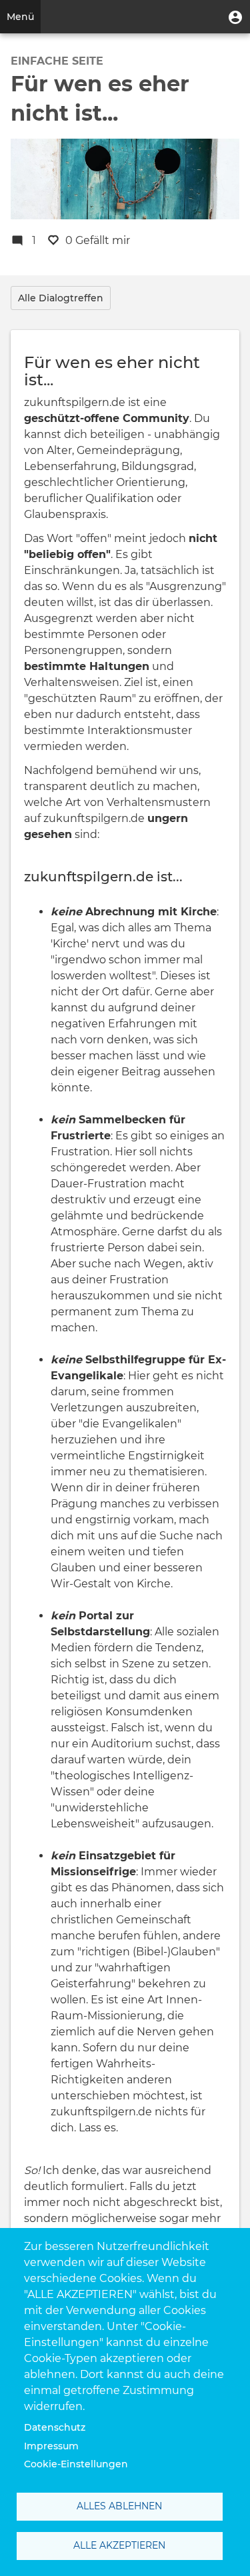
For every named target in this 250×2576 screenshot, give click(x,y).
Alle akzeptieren (119, 2545)
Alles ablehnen (119, 2506)
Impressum (51, 2446)
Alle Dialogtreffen (61, 298)
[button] (235, 17)
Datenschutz (55, 2427)
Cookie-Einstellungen (76, 2464)
